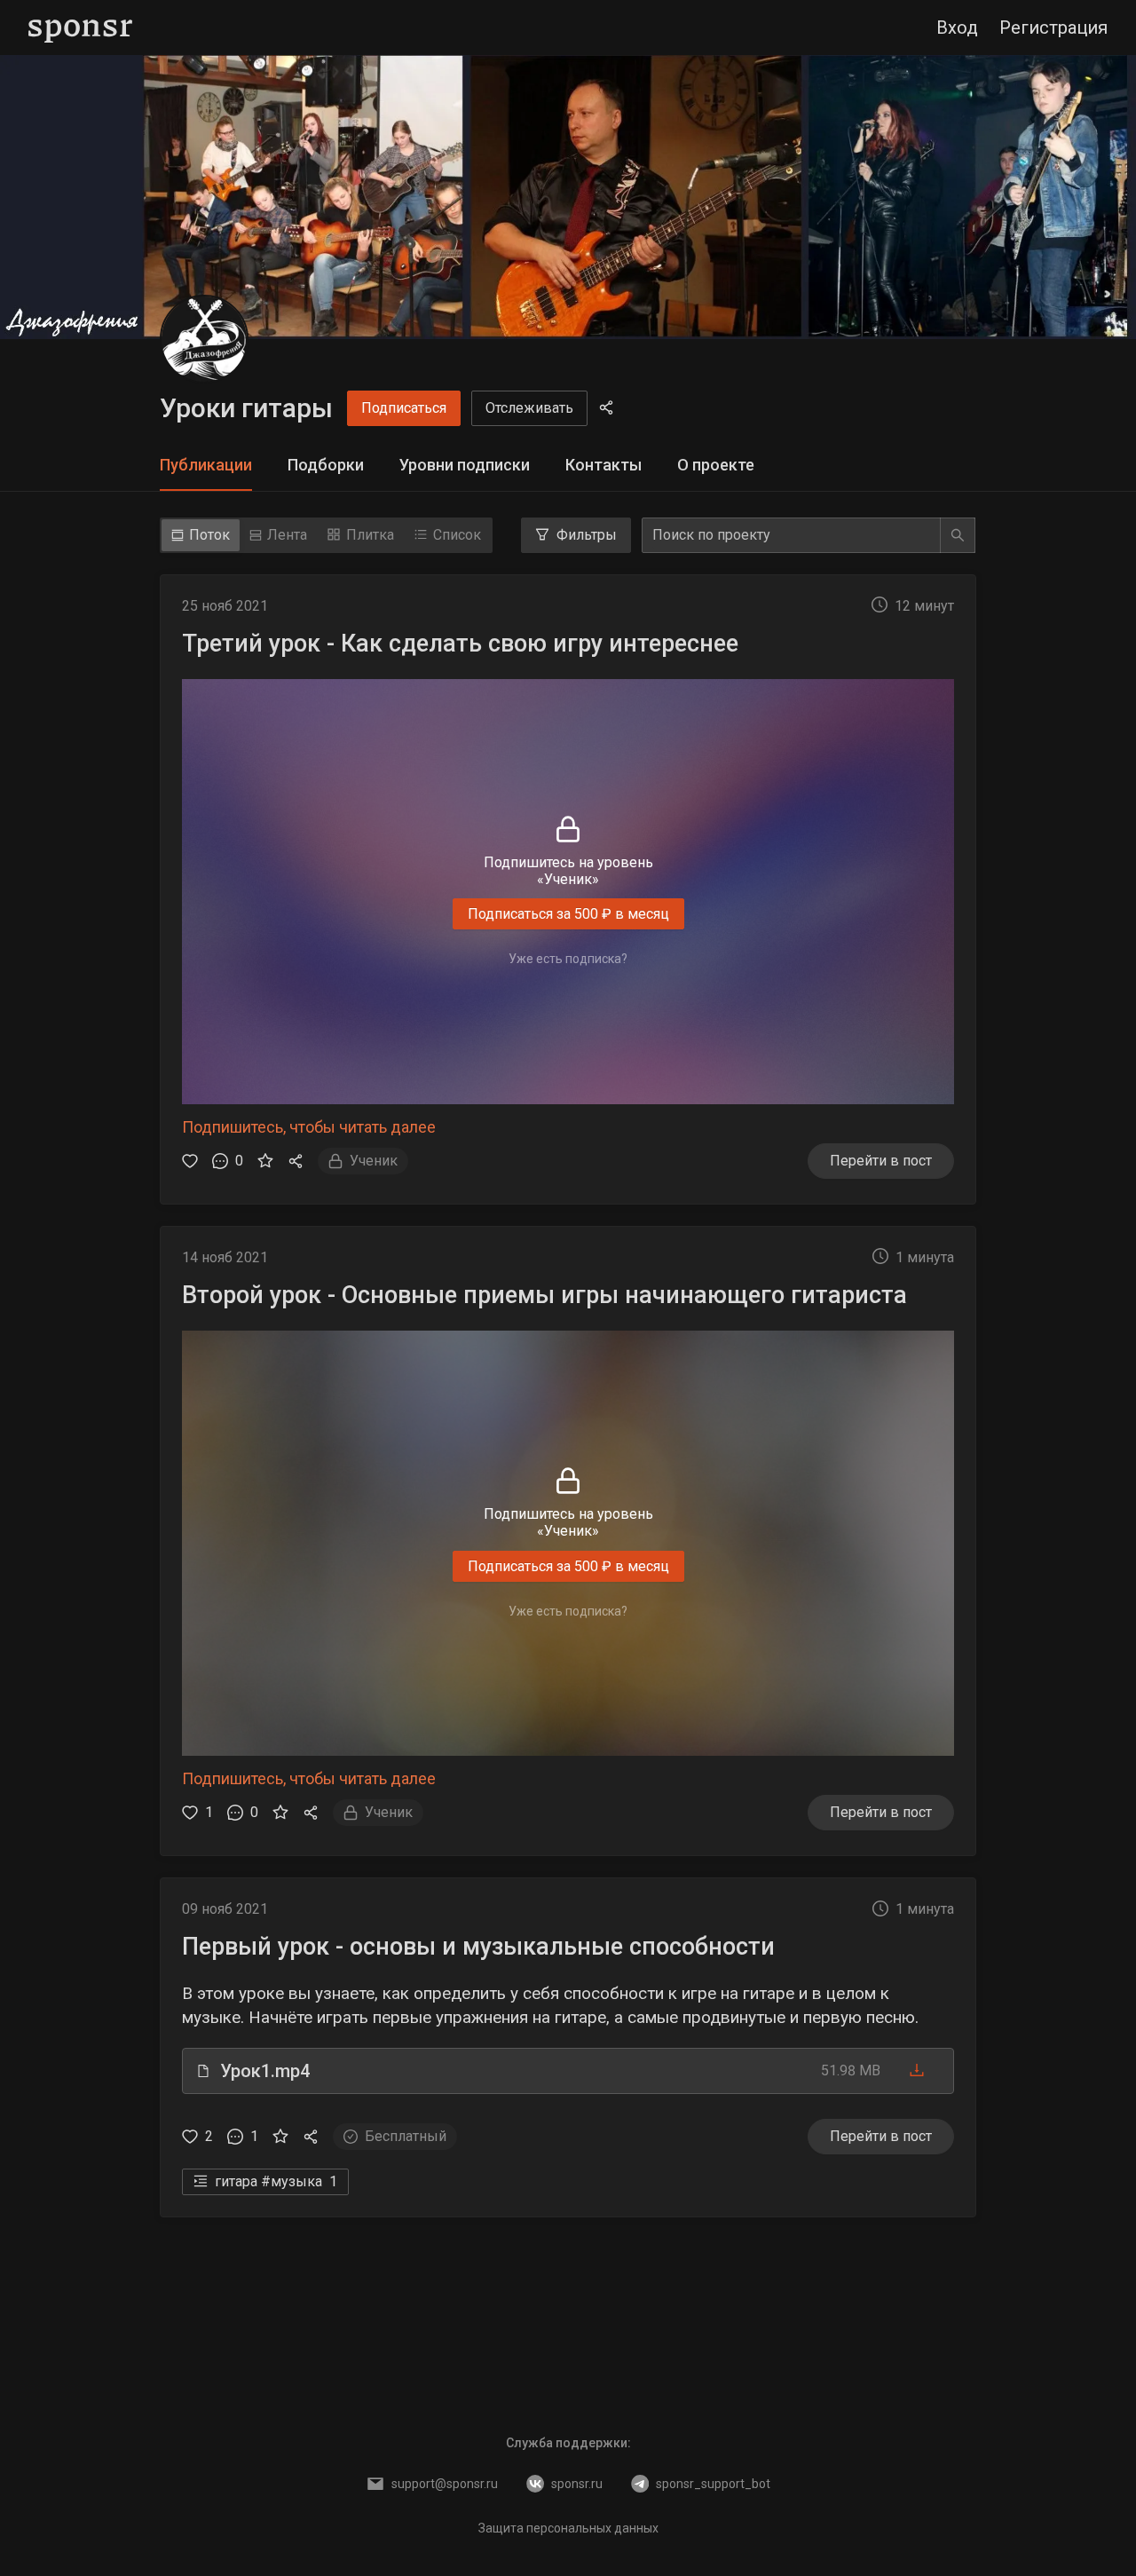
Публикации (206, 465)
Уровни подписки (465, 465)
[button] (568, 2071)
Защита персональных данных (568, 2528)
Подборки (326, 465)
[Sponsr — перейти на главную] (80, 28)
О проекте (716, 465)
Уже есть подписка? (568, 959)
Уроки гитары (246, 408)
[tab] (206, 466)
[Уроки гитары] (204, 339)
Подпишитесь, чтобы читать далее (309, 1127)
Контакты (603, 465)
